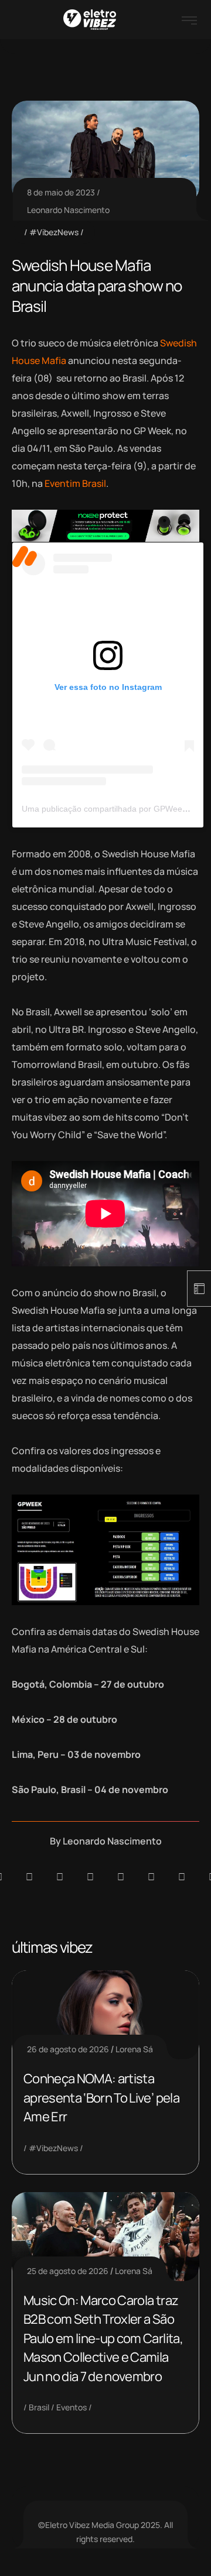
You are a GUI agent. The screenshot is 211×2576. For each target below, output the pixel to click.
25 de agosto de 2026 (68, 2271)
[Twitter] (182, 1877)
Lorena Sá (134, 2049)
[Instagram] (121, 1877)
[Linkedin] (90, 1877)
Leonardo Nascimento (68, 210)
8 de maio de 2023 (61, 192)
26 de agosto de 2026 (68, 2049)
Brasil (39, 2407)
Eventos (72, 2407)
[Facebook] (60, 1877)
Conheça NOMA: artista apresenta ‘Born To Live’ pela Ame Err (101, 2098)
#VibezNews (54, 232)
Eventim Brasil (75, 483)
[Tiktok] (151, 1877)
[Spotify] (29, 1877)
